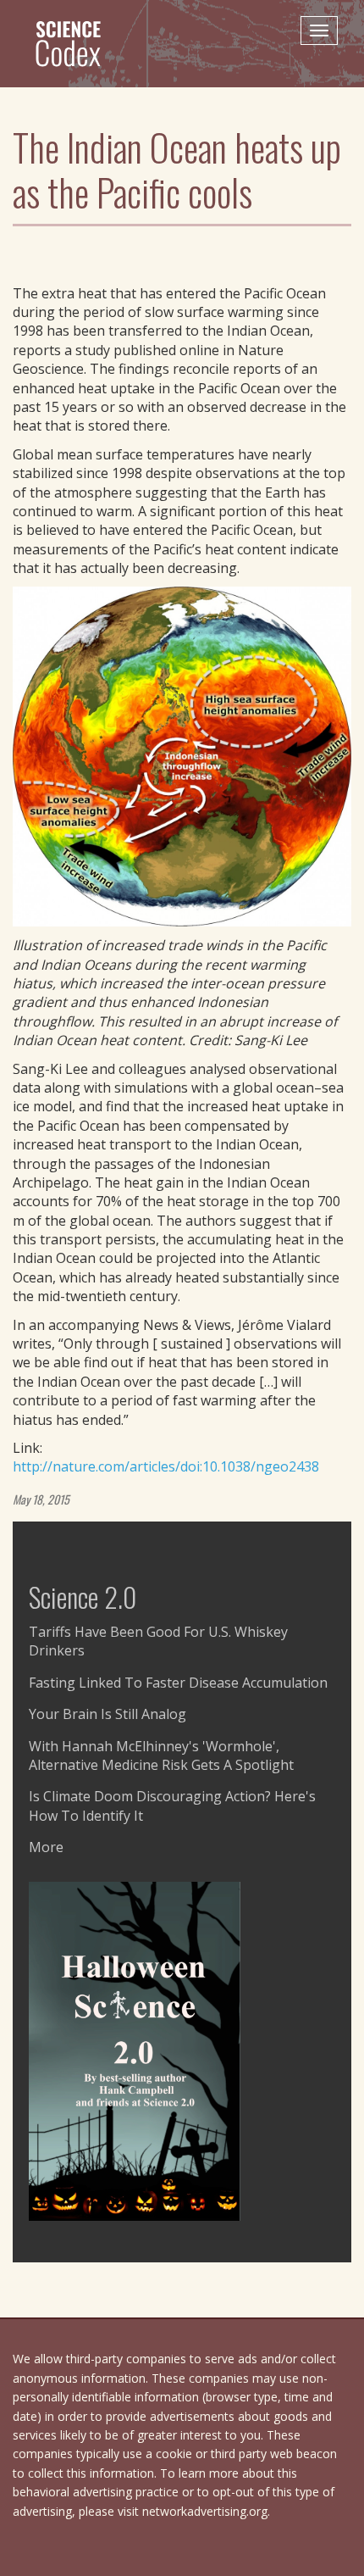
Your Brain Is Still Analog (108, 1714)
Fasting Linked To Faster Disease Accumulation (178, 1683)
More (46, 1847)
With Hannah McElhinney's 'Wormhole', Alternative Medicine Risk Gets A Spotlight (161, 1755)
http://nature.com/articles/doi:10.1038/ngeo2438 (166, 1466)
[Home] (75, 43)
